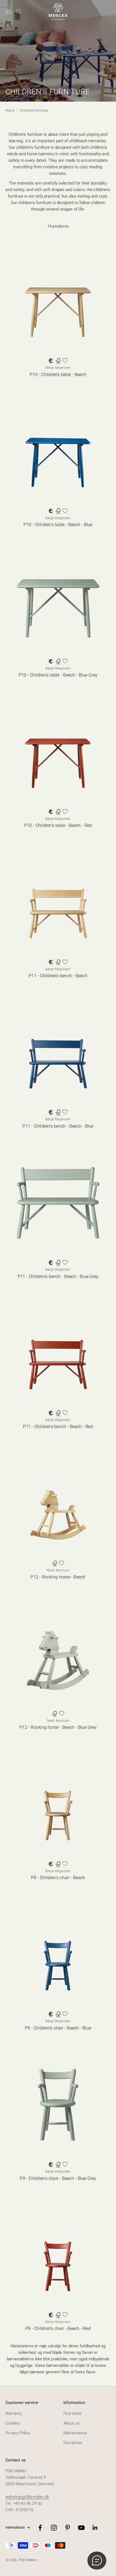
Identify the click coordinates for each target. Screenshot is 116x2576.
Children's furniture (34, 111)
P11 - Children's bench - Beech (58, 976)
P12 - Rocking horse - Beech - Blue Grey (58, 1727)
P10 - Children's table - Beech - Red (58, 825)
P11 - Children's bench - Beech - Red (58, 1427)
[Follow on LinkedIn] (95, 2528)
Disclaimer (73, 2443)
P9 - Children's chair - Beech (58, 1878)
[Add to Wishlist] (65, 360)
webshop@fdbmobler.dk (27, 2497)
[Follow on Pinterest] (68, 2528)
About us (71, 2423)
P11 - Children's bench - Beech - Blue (58, 1126)
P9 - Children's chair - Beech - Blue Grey (58, 2178)
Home (10, 111)
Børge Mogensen (58, 368)
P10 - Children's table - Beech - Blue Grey (58, 675)
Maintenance (75, 2433)
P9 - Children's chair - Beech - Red (58, 2329)
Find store (72, 2413)
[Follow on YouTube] (81, 2528)
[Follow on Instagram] (54, 2528)
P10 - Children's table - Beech (58, 375)
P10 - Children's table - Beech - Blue (58, 525)
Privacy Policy (18, 2433)
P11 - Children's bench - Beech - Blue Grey (58, 1276)
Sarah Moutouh (58, 1570)
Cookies (13, 2423)
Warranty (14, 2413)
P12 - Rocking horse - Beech (58, 1577)
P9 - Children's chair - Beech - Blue (58, 2028)
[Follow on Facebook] (40, 2528)
